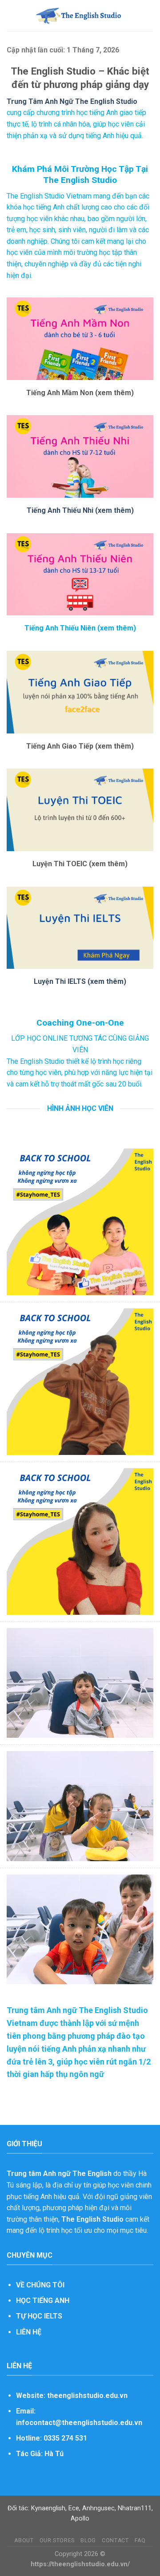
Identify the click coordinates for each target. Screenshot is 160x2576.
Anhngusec (98, 2508)
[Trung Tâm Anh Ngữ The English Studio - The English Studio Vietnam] (80, 16)
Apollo (80, 2519)
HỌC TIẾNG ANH (43, 2301)
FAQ (140, 2540)
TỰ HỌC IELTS (39, 2316)
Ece (74, 2508)
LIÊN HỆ (29, 2332)
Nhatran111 (135, 2508)
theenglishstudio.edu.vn (87, 2396)
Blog (88, 2540)
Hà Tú (54, 2454)
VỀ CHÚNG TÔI (40, 2285)
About (24, 2540)
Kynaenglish (48, 2508)
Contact (115, 2540)
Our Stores (57, 2540)
